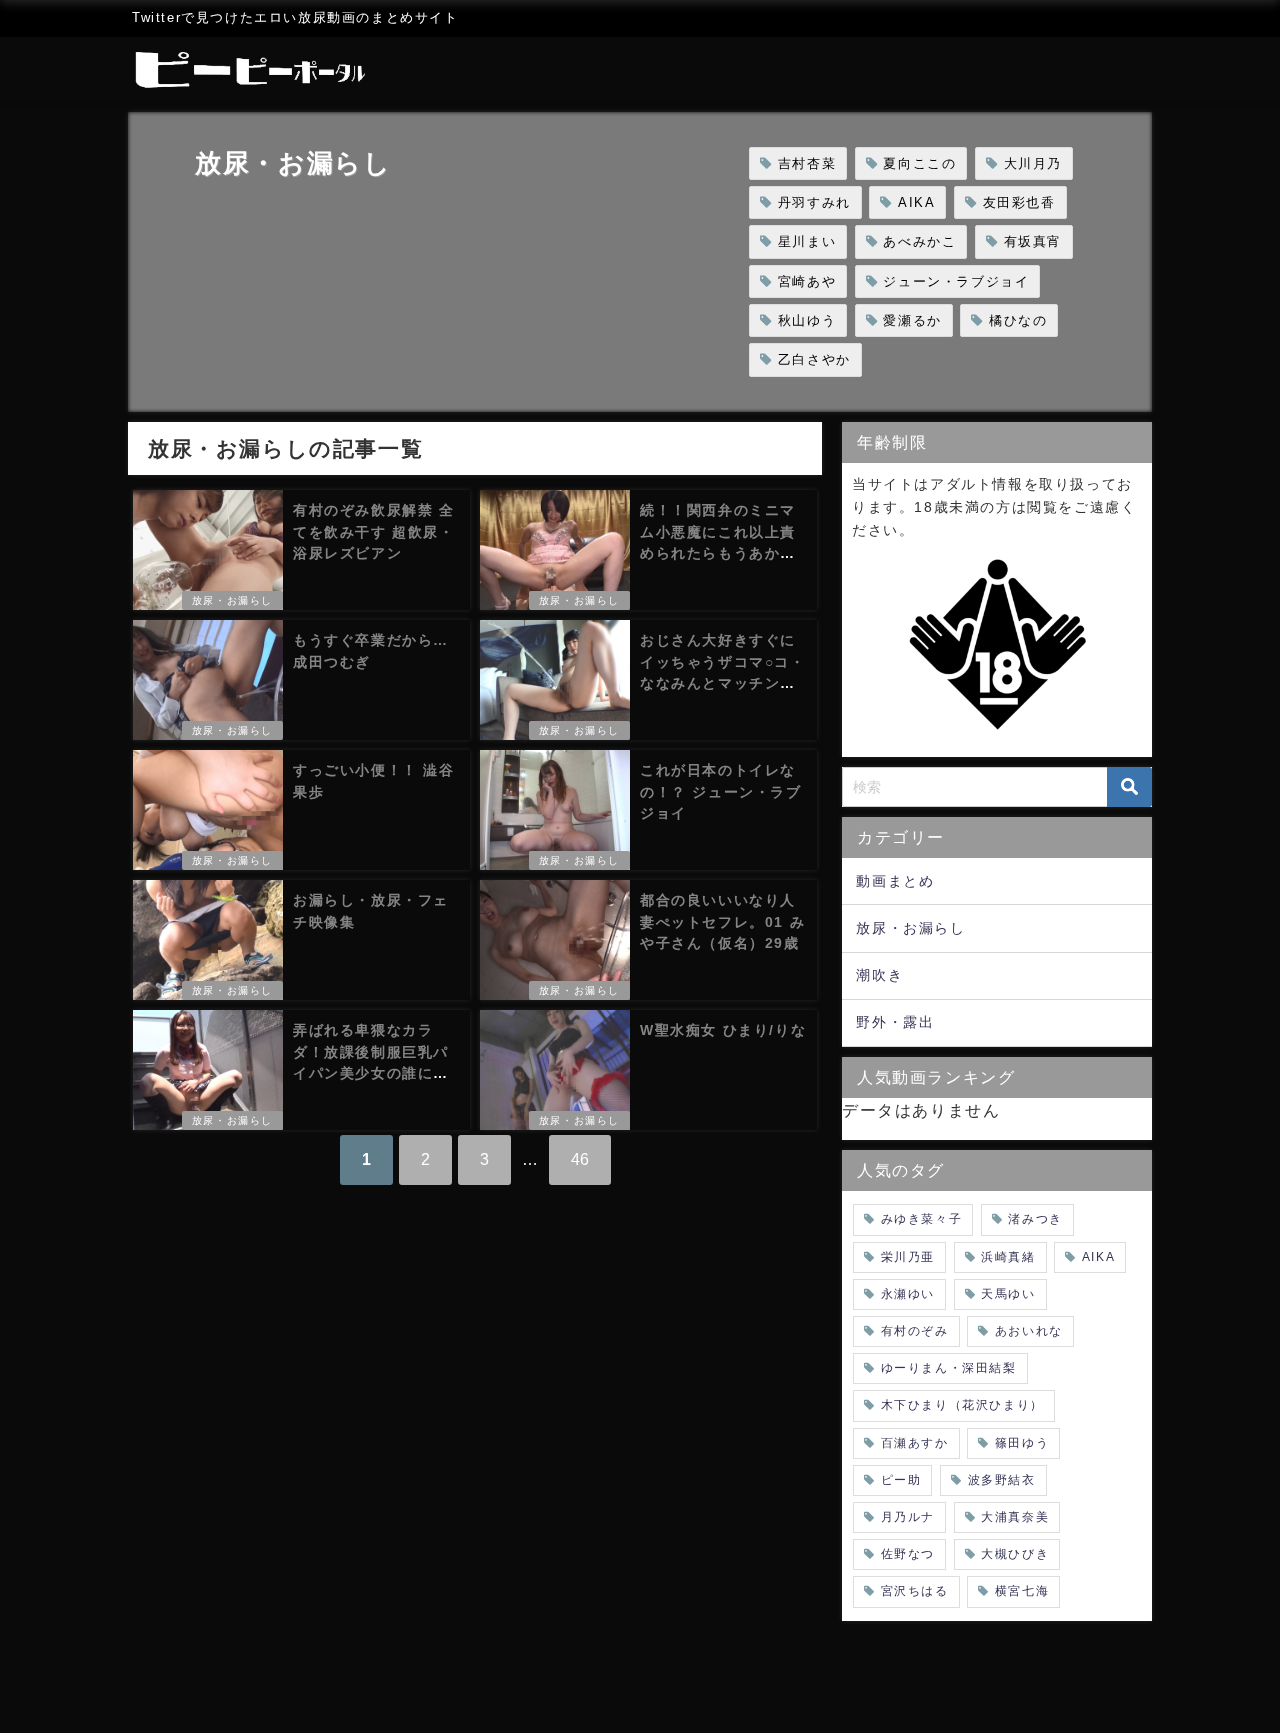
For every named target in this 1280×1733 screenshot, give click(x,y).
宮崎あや (807, 281)
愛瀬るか (912, 320)
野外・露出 (895, 1022)
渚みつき (1035, 1219)
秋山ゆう (807, 320)
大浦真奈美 (1015, 1517)
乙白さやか (814, 359)
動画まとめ (895, 881)
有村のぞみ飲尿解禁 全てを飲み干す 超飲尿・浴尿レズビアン (374, 531)
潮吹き (879, 975)
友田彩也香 (1019, 202)
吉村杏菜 (807, 163)
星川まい (807, 241)
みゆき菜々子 (922, 1219)
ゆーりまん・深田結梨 (949, 1368)
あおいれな (1029, 1331)
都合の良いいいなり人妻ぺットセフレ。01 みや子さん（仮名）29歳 (722, 921)
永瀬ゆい (908, 1294)
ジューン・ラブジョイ (956, 281)
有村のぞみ (915, 1331)
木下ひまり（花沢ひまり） (962, 1405)
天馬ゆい (1008, 1294)
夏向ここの (919, 163)
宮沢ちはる (915, 1591)
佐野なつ (908, 1554)
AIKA (916, 202)
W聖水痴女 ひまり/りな (723, 1030)
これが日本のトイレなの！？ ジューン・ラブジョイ (721, 791)
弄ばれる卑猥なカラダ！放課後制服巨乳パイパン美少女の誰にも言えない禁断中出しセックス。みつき (371, 1073)
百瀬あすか (915, 1443)
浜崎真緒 (1008, 1257)
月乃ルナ (908, 1517)
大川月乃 (1033, 163)
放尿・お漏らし (232, 600)
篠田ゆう (1022, 1443)
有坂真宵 (1033, 241)
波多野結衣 (1002, 1480)
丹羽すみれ (814, 202)
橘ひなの (1018, 320)
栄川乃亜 (908, 1257)
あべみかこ (919, 241)
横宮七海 (1022, 1591)
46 (580, 1159)
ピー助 (901, 1480)
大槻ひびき (1015, 1554)
